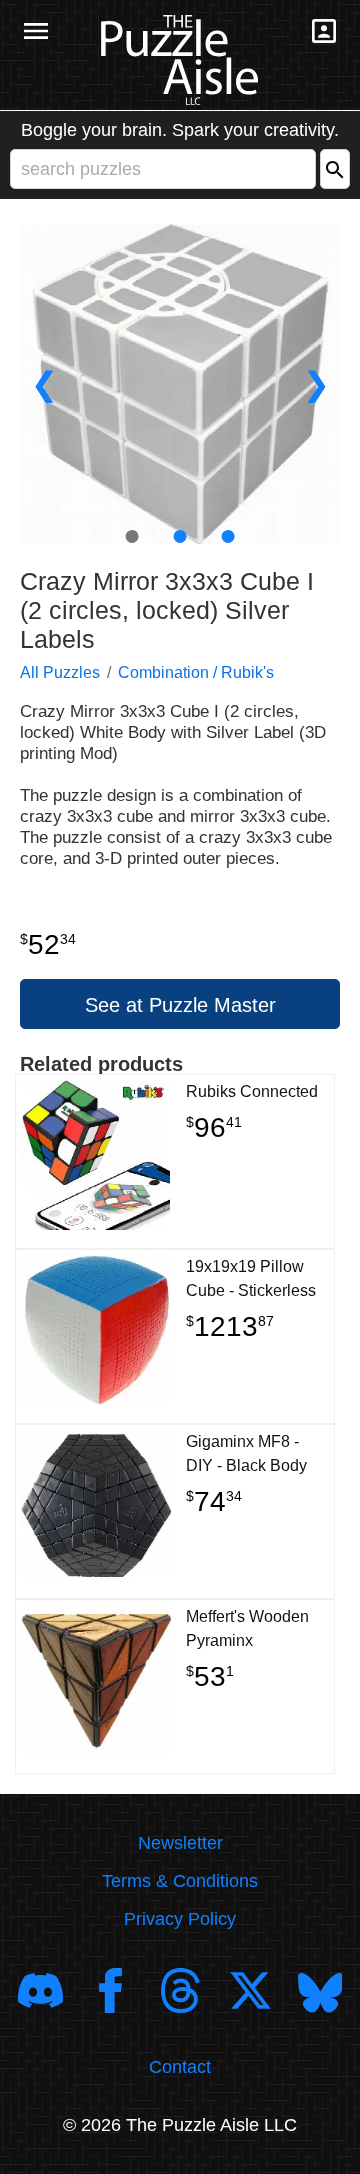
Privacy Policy (180, 1919)
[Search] (335, 169)
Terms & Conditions (180, 1881)
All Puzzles (60, 672)
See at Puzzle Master (180, 1005)
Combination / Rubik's (196, 672)
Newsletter (180, 1843)
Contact (180, 2067)
